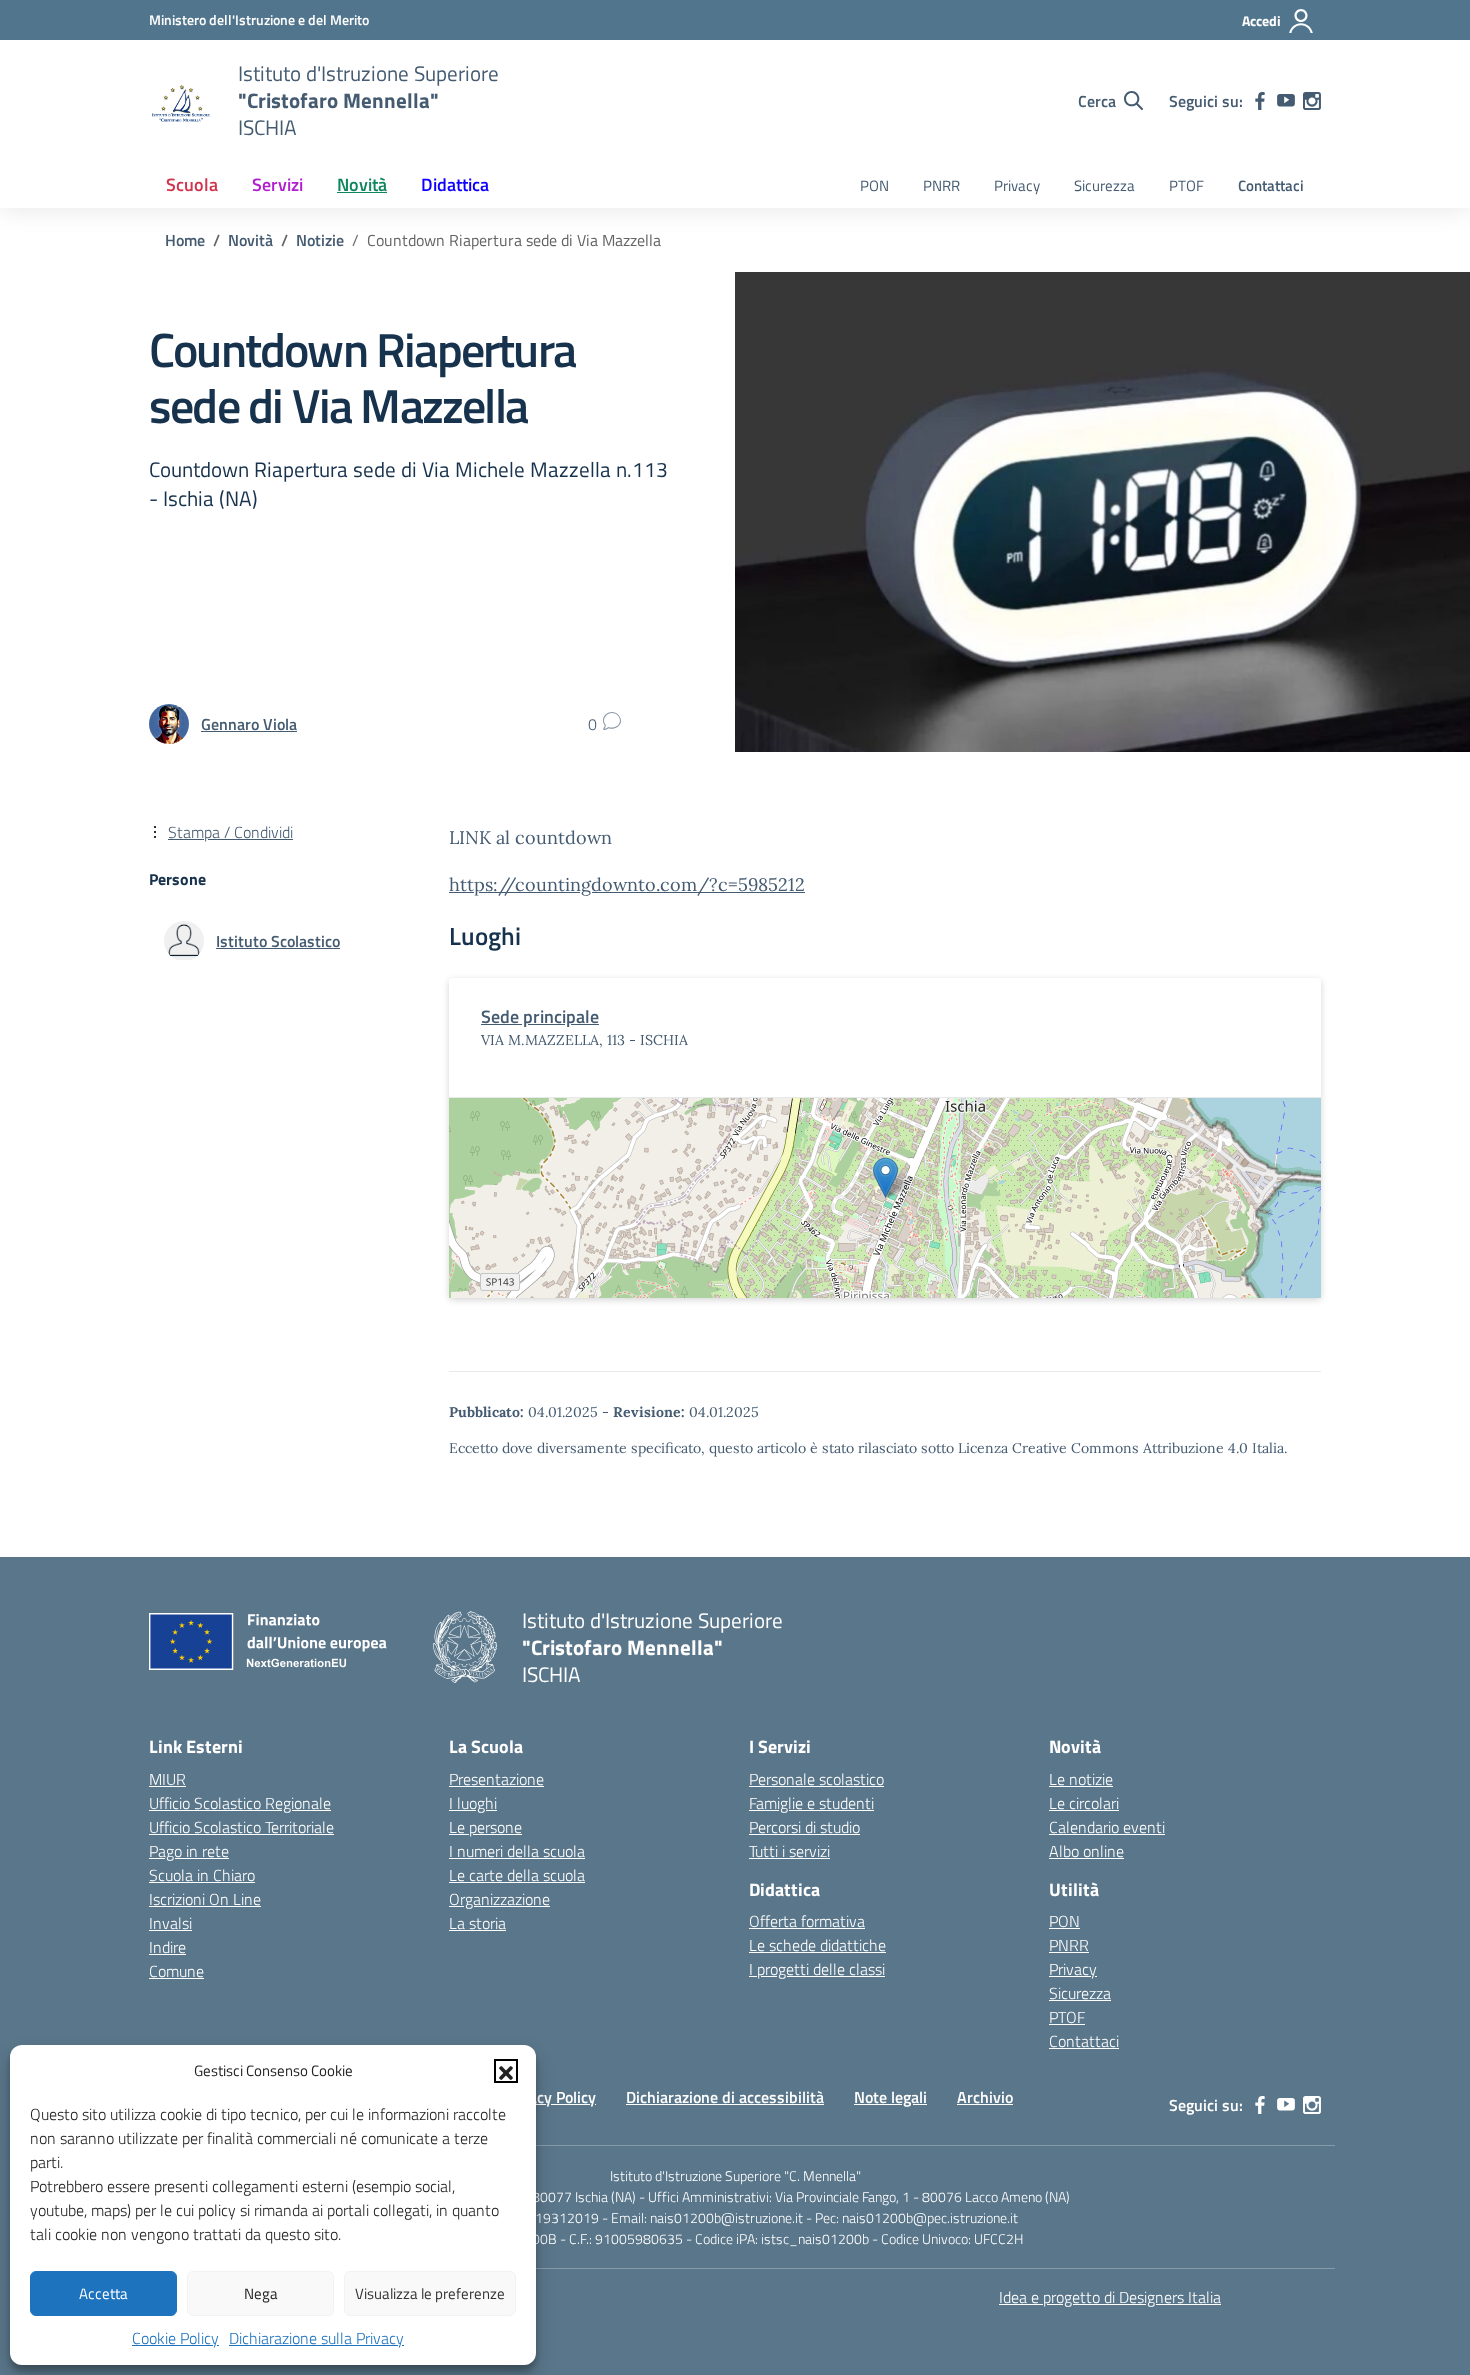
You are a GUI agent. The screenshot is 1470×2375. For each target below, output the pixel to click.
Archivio (985, 2097)
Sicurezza (1104, 185)
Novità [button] (362, 184)
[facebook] (1260, 101)
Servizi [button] (277, 184)
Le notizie (1081, 1779)
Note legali (890, 2097)
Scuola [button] (192, 184)
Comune (176, 1971)
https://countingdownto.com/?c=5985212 (627, 884)
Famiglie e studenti (811, 1803)
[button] (506, 2071)
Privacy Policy (549, 2097)
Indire (167, 1947)
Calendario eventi (1107, 1827)
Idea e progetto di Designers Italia (1110, 2297)
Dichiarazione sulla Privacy (316, 2338)
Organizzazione (499, 1899)
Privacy (1017, 185)
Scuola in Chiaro (202, 1875)
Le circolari (1084, 1803)
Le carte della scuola (517, 1875)
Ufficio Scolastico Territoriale (241, 1827)
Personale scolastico (816, 1779)
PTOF (1186, 185)
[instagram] (1312, 101)
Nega (261, 2293)
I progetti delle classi (817, 1969)
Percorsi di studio (804, 1827)
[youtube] (1286, 101)
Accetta (103, 2293)
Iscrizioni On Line (205, 1899)
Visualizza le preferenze (430, 2293)
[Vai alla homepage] (181, 101)
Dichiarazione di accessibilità (725, 2097)
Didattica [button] (455, 184)
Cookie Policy (175, 2338)
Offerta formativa (807, 1921)
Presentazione (496, 1779)
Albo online (1086, 1851)
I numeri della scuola (517, 1851)
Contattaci (1271, 185)
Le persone (485, 1827)
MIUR (167, 1779)
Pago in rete (189, 1851)
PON (874, 185)
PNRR (941, 185)
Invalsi (170, 1923)
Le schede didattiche (817, 1945)
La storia (477, 1923)
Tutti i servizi (789, 1851)
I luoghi (473, 1803)
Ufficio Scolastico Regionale (240, 1803)
